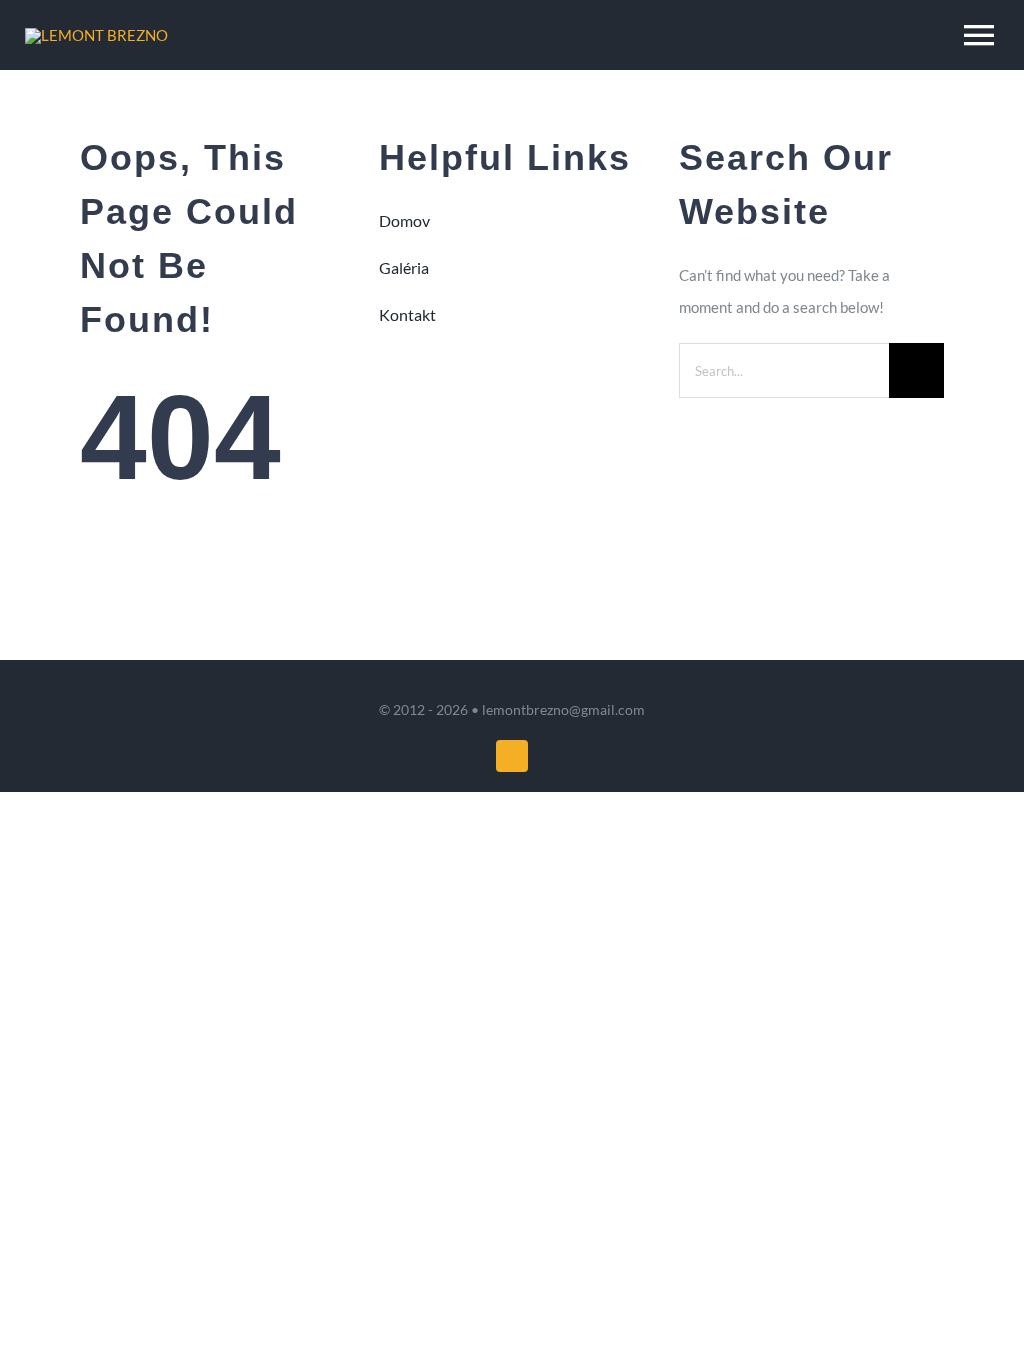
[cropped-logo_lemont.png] (96, 35)
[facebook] (512, 756)
